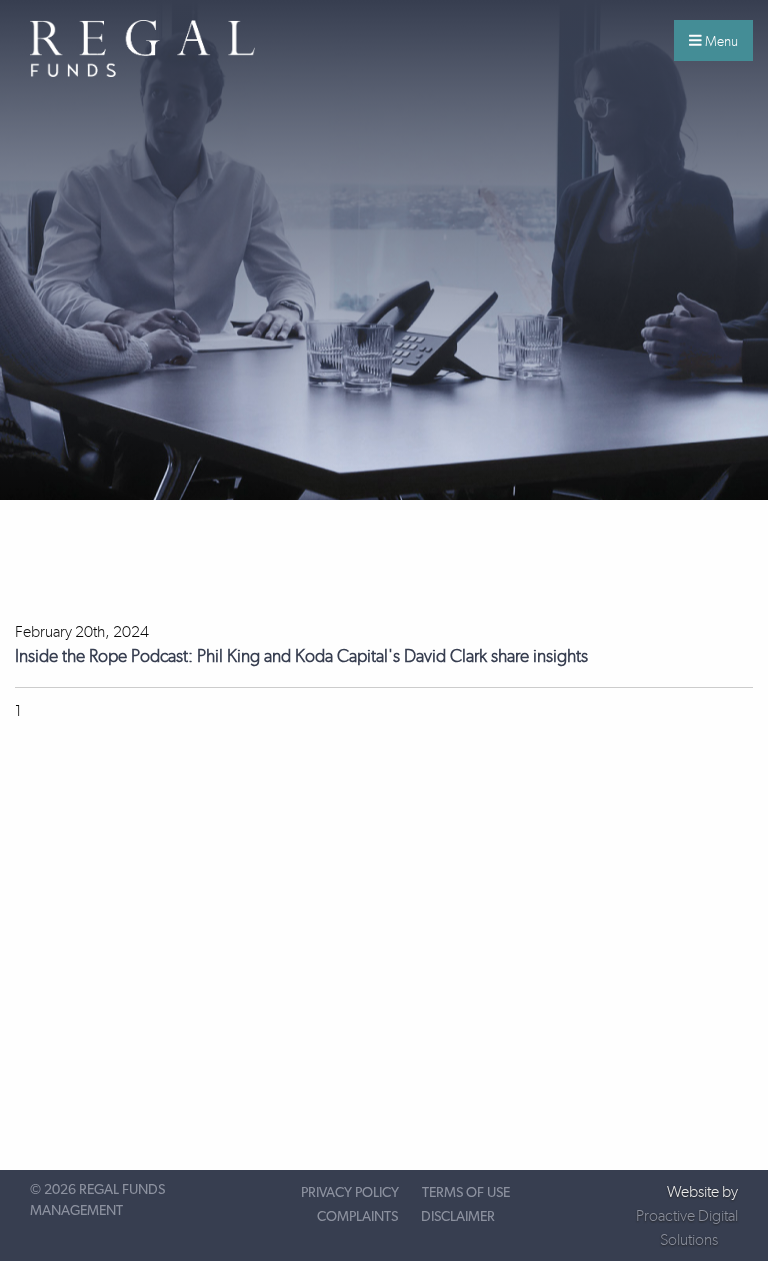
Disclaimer (458, 1217)
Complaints (357, 1217)
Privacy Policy (350, 1193)
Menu (720, 41)
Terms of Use (466, 1193)
